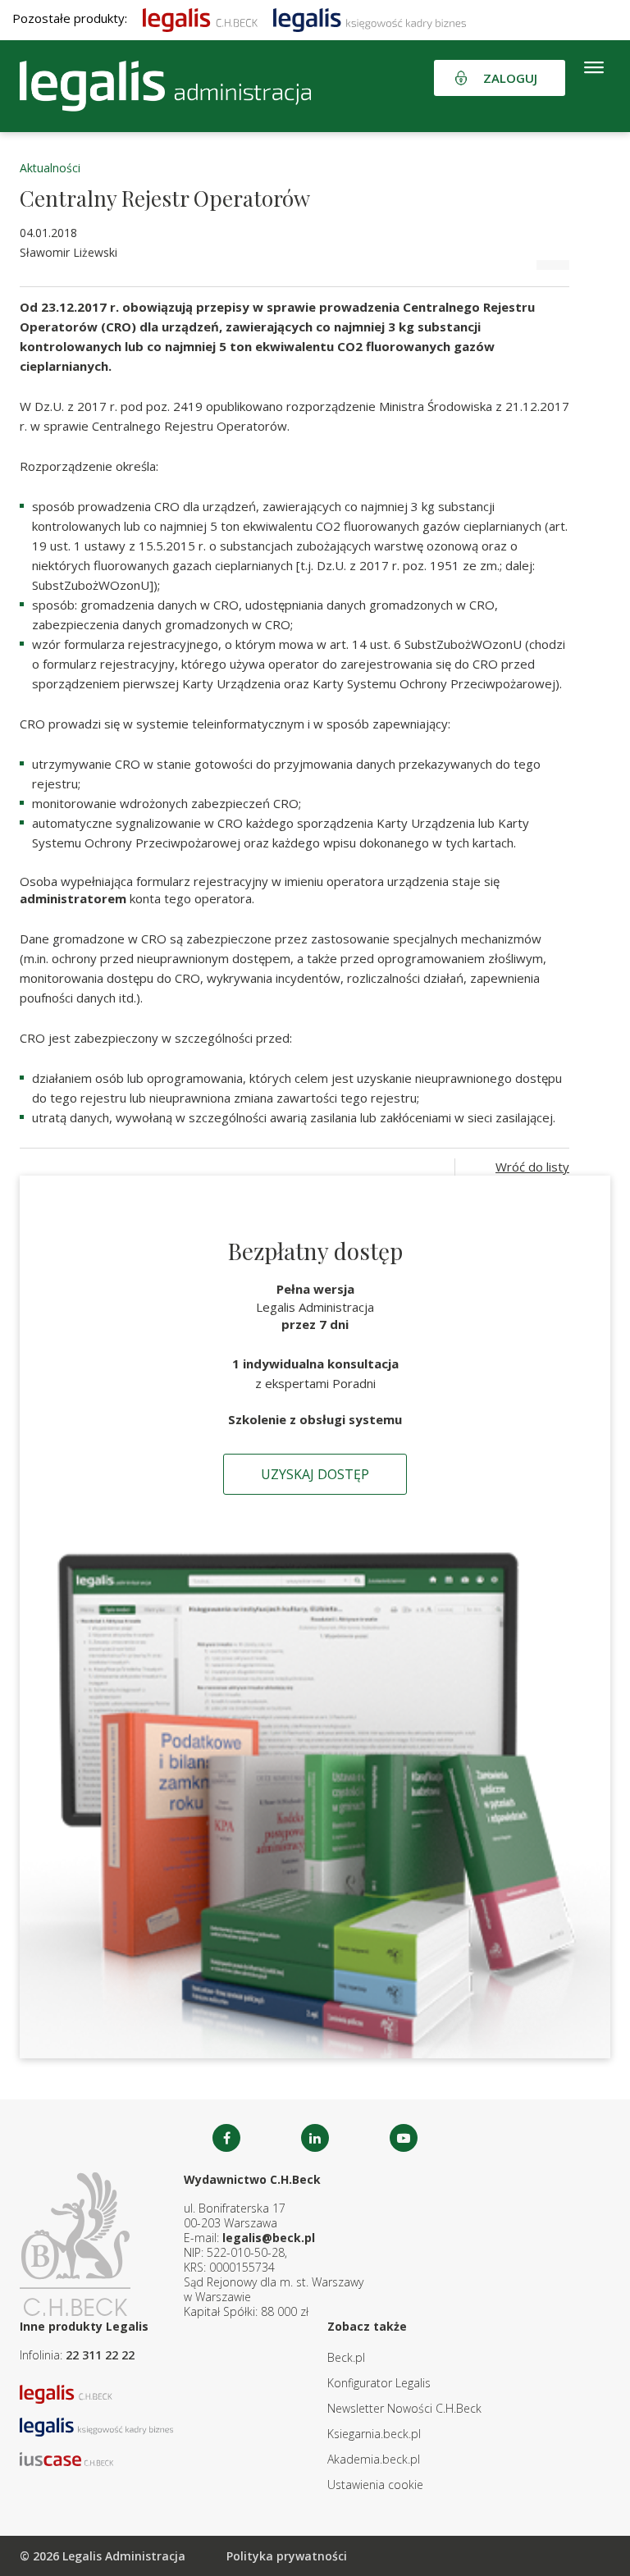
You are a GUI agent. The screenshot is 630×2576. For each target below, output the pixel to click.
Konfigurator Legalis (379, 2383)
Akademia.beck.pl (374, 2459)
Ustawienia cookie (375, 2485)
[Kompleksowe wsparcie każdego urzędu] (165, 86)
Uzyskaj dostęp (315, 1474)
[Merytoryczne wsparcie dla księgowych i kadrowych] (370, 18)
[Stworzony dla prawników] (200, 18)
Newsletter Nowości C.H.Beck (404, 2408)
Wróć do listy (532, 1167)
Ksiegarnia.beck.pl (374, 2434)
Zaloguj (510, 78)
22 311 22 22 (100, 2355)
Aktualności (50, 168)
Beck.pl (346, 2357)
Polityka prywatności (287, 2556)
